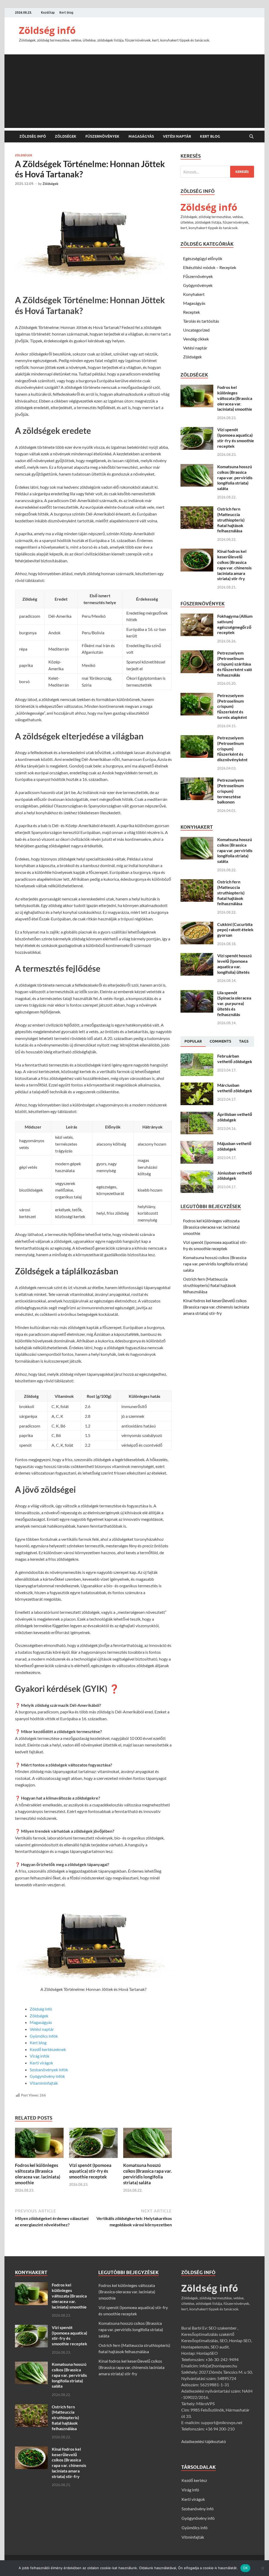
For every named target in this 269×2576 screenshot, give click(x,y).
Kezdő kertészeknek (48, 2049)
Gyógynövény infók (47, 2076)
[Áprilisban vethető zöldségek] (197, 1115)
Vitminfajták (193, 2537)
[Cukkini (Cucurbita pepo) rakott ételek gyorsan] (197, 925)
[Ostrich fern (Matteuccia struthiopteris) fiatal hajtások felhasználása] (197, 509)
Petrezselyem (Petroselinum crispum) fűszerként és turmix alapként (232, 706)
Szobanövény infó (198, 2509)
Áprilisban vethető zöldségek (235, 1117)
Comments (220, 1041)
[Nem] (262, 2568)
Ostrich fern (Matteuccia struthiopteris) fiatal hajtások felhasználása (231, 520)
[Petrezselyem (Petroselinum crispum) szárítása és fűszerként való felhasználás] (197, 653)
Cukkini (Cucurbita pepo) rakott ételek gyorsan (235, 930)
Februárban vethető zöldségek (235, 1059)
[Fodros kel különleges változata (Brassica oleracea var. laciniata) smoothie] (39, 2144)
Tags (244, 1041)
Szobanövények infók (49, 2070)
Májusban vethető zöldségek (234, 1146)
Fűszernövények (102, 136)
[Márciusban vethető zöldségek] (197, 1086)
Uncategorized (196, 330)
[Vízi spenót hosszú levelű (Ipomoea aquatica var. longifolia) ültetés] (197, 956)
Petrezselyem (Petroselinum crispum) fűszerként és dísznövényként (232, 749)
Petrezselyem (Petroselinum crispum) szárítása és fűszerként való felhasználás (235, 664)
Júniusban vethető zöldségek (235, 1176)
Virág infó (190, 2490)
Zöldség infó (47, 30)
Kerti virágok (41, 2063)
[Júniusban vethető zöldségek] (197, 1173)
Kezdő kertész (194, 2480)
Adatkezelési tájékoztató (204, 2441)
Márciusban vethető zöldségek (235, 1088)
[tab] (193, 1042)
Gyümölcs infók (44, 2036)
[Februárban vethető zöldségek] (197, 1056)
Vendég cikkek (196, 339)
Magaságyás (141, 136)
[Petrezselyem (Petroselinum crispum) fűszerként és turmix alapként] (197, 696)
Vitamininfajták (44, 2083)
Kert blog (66, 12)
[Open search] (251, 137)
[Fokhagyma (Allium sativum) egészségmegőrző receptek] (197, 617)
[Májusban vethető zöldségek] (197, 1144)
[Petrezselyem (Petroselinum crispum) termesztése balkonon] (197, 780)
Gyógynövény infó (198, 2518)
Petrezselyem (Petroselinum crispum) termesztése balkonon (231, 791)
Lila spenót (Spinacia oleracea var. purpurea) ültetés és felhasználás (234, 1003)
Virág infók (40, 2056)
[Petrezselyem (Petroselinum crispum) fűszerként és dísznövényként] (197, 738)
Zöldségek (66, 136)
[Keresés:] (217, 172)
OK (245, 2568)
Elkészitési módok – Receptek (210, 267)
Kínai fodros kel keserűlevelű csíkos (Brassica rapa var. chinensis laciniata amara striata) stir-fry (234, 565)
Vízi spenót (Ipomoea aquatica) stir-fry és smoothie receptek (90, 2171)
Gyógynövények (198, 285)
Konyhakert (194, 294)
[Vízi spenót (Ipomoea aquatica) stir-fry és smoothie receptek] (93, 2144)
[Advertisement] (134, 91)
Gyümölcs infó (195, 2528)
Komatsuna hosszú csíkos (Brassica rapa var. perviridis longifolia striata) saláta (148, 2174)
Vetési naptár (177, 136)
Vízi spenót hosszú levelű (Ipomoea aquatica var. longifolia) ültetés (234, 964)
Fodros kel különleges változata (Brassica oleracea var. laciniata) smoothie (38, 2174)
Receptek (192, 312)
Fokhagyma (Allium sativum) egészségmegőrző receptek (235, 624)
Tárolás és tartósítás (201, 321)
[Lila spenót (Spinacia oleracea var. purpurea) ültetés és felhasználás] (197, 993)
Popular (193, 1041)
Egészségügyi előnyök (203, 258)
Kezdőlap (48, 12)
